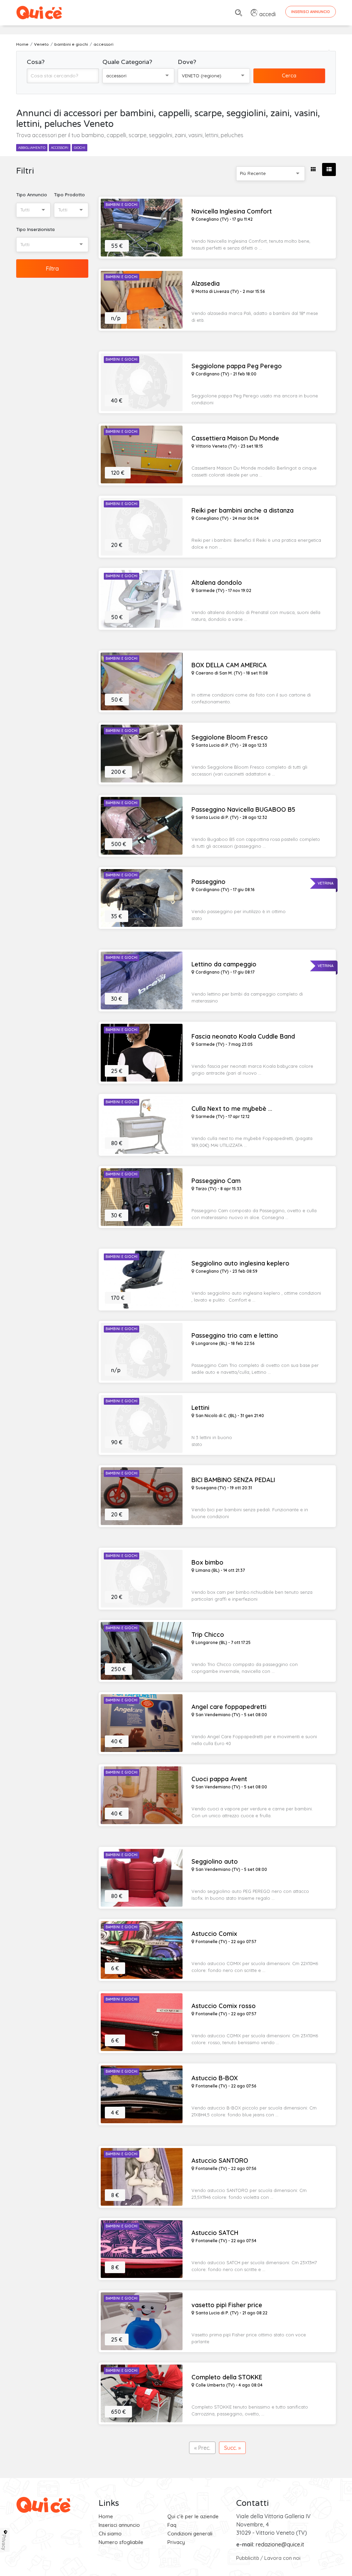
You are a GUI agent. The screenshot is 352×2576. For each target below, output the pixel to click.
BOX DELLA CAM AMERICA (229, 665)
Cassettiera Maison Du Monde (235, 438)
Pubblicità (247, 2558)
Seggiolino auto (215, 1862)
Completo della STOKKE (227, 2377)
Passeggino (208, 882)
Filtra (52, 268)
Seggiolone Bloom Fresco (230, 737)
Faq (172, 2525)
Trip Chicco (208, 1635)
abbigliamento (32, 148)
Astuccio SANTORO (220, 2161)
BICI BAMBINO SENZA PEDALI (233, 1480)
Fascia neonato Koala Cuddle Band (243, 1037)
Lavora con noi (282, 2558)
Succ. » (232, 2448)
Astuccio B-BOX (215, 2078)
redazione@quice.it (280, 2544)
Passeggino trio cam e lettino (235, 1336)
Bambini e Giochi (122, 205)
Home (106, 2516)
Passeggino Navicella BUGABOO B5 (243, 810)
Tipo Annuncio (32, 195)
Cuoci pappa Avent (219, 1779)
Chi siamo (110, 2534)
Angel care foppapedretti (229, 1707)
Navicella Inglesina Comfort (232, 211)
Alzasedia (206, 284)
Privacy (176, 2542)
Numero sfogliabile (121, 2542)
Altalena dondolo (217, 583)
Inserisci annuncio (119, 2525)
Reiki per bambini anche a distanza (243, 511)
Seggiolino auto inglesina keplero (240, 1263)
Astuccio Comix (214, 1934)
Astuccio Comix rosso (224, 2006)
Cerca (289, 75)
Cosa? (36, 62)
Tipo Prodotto (69, 195)
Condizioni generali (190, 2534)
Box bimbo (207, 1563)
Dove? (187, 62)
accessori (60, 148)
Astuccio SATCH (215, 2233)
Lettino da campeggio (224, 964)
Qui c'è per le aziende (193, 2516)
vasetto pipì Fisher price (227, 2305)
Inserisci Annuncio (311, 12)
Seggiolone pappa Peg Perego (237, 366)
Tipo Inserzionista (35, 229)
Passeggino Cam (216, 1181)
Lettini (200, 1408)
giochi (80, 148)
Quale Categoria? (127, 62)
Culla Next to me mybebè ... (232, 1109)
